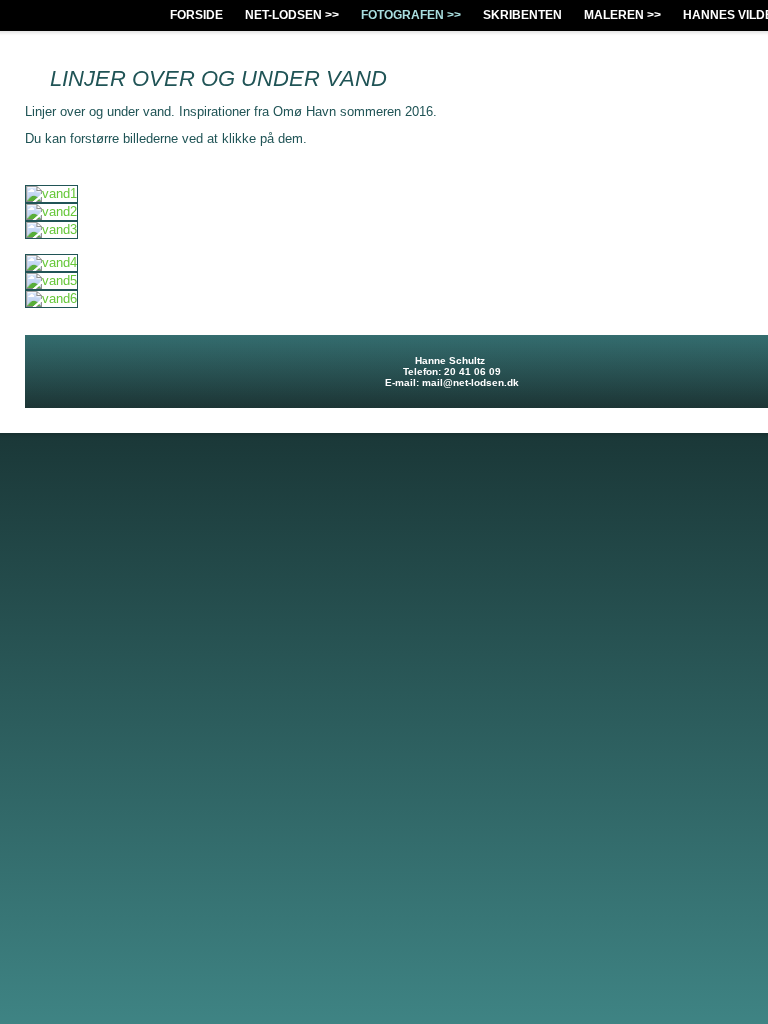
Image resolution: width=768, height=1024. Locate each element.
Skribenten (522, 15)
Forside (196, 15)
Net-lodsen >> (292, 15)
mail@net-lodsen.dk (470, 382)
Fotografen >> (411, 15)
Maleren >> (622, 15)
